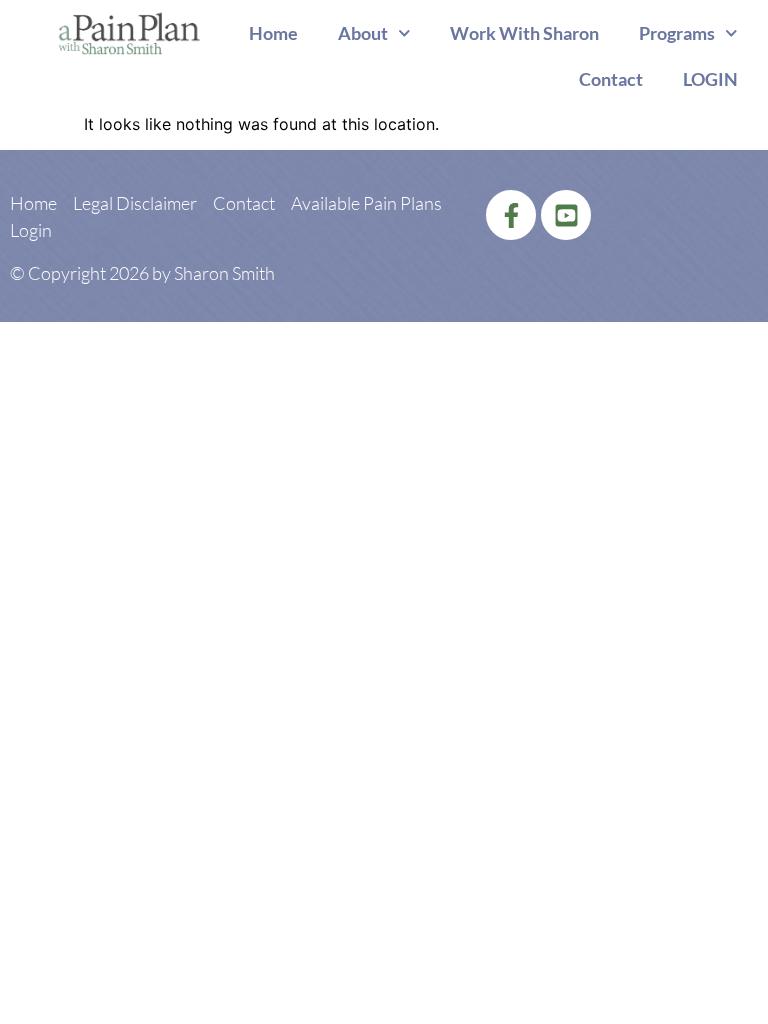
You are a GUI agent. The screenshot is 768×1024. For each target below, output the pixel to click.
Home (273, 33)
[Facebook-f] (511, 215)
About (363, 33)
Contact (611, 79)
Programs (677, 33)
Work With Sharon (524, 33)
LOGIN (710, 79)
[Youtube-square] (566, 215)
